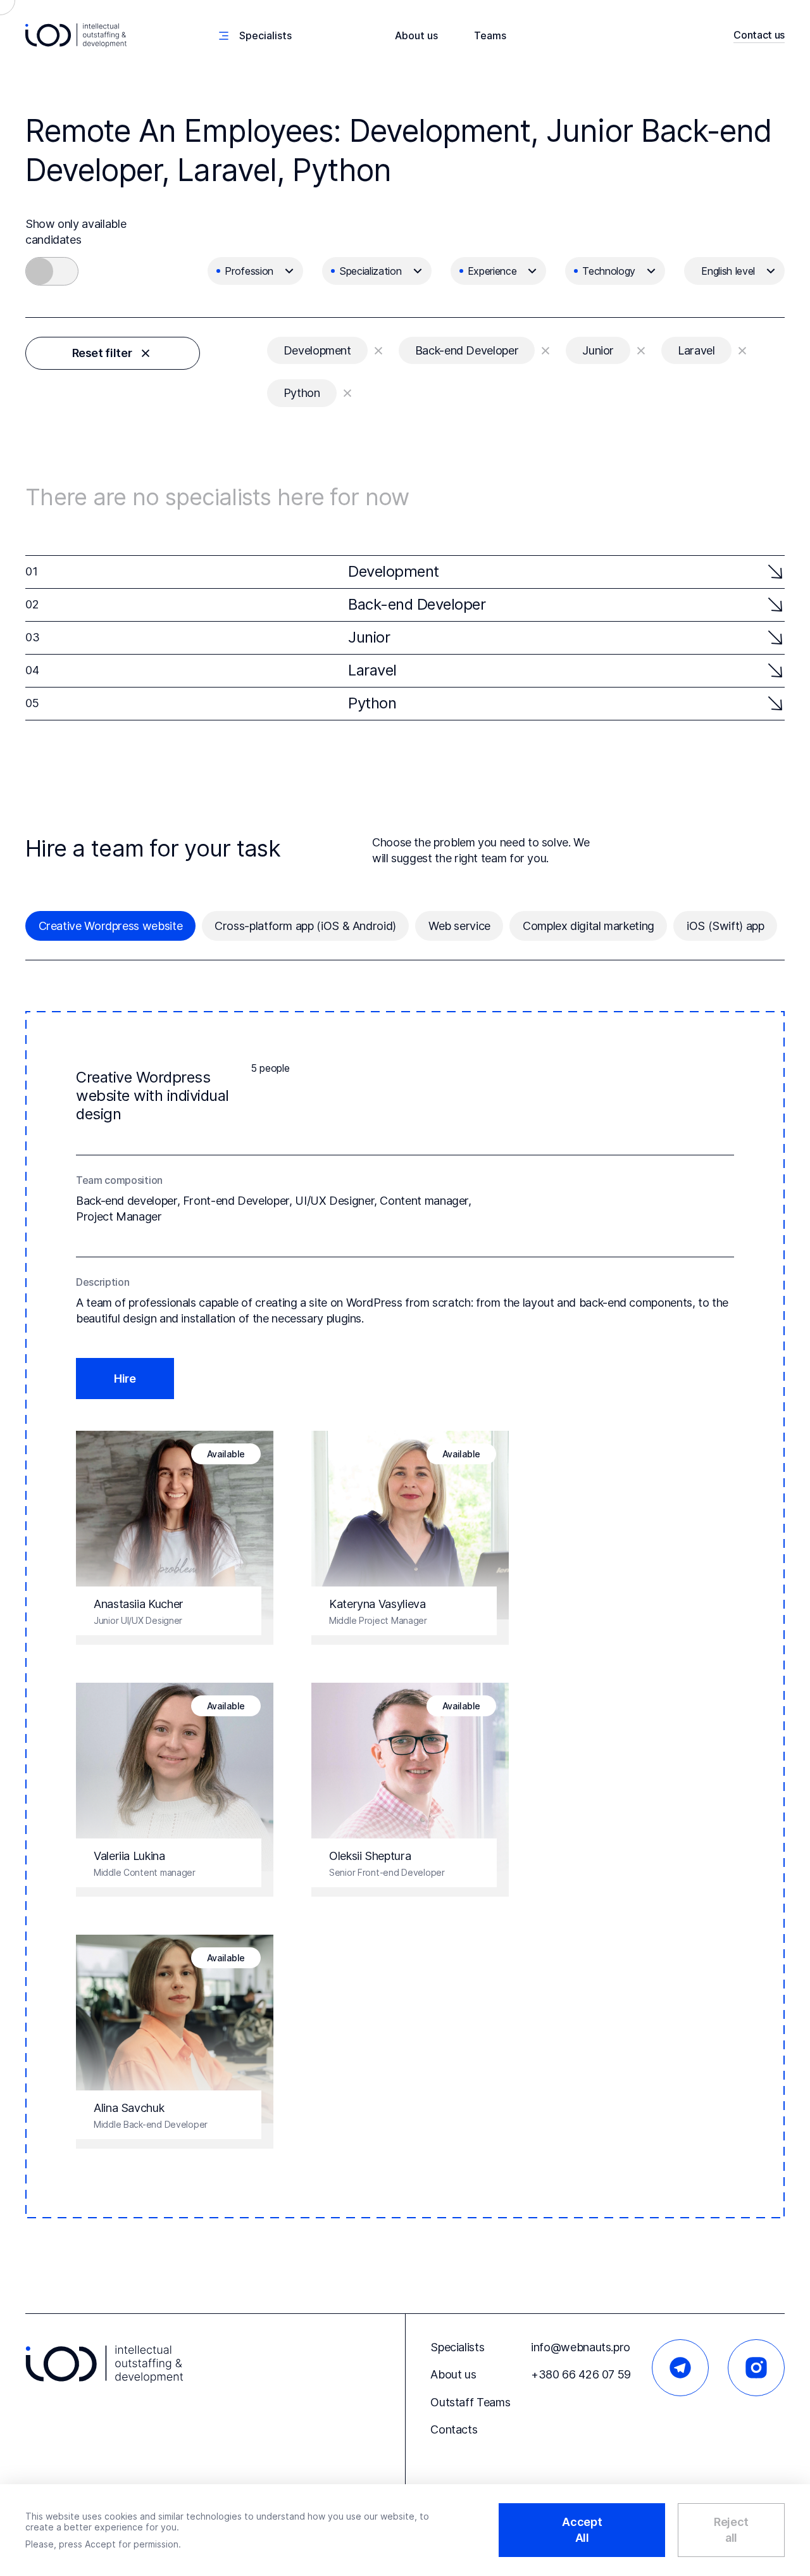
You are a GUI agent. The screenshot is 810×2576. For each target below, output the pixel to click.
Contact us (759, 35)
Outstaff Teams (470, 2402)
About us (416, 35)
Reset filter (102, 353)
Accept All (582, 2530)
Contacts (454, 2429)
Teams (490, 35)
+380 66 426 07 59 (581, 2374)
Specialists (457, 2347)
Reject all (731, 2530)
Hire (125, 1379)
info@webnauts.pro (581, 2347)
